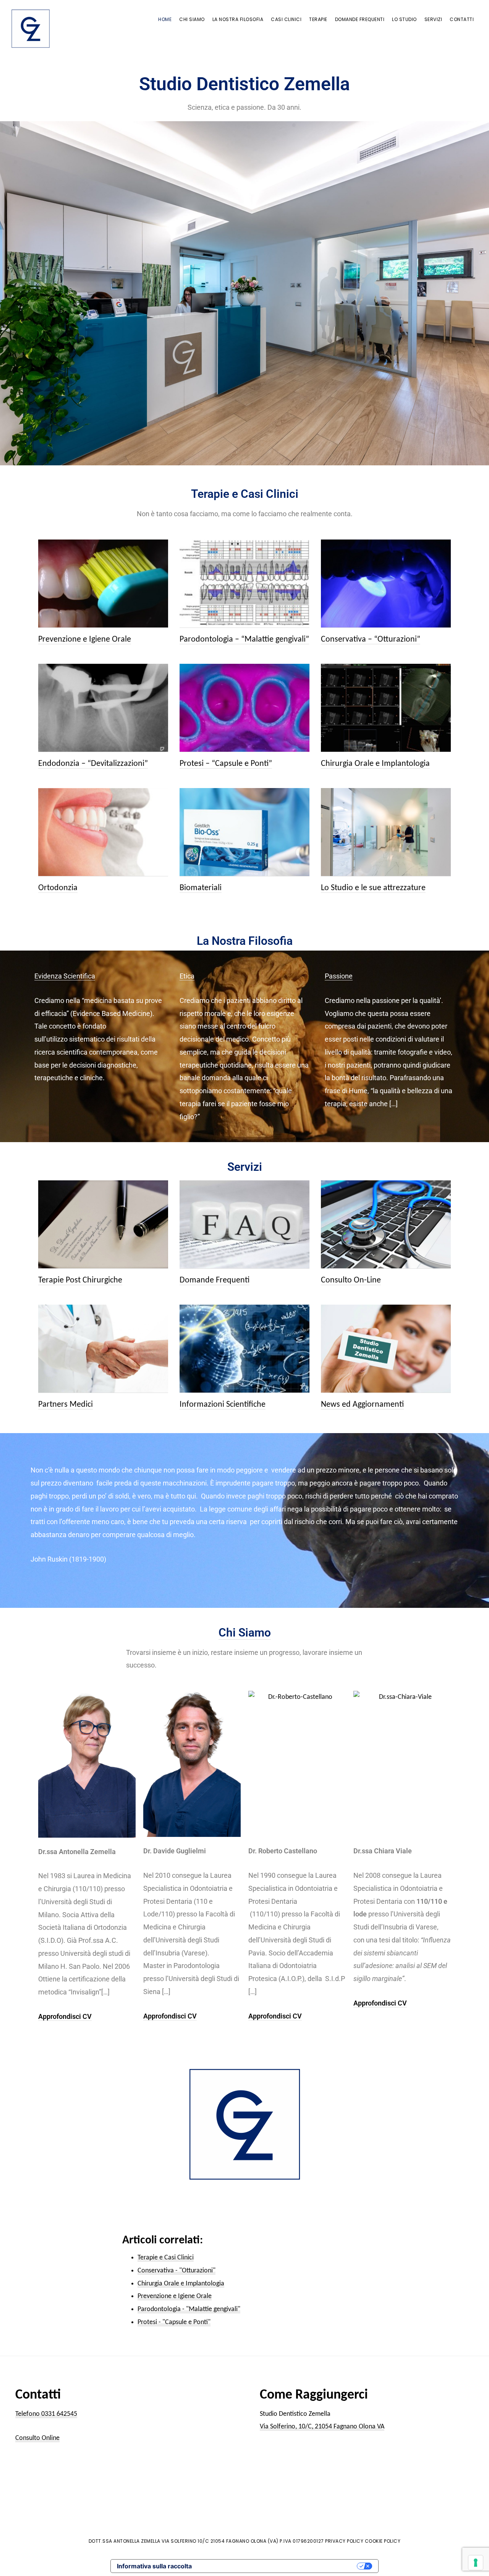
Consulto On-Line (351, 1280)
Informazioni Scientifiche (223, 1405)
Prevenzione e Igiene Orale (85, 640)
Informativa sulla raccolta (154, 2566)
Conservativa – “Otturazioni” (371, 640)
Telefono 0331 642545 (46, 2414)
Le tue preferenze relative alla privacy (278, 2566)
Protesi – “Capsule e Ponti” (226, 764)
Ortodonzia (58, 888)
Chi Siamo (245, 1633)
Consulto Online (37, 2438)
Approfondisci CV (65, 2016)
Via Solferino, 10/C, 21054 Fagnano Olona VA (322, 2427)
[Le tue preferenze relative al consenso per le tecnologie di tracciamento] (476, 2563)
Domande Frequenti (215, 1280)
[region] (244, 293)
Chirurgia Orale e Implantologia (375, 764)
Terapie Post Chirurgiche (80, 1280)
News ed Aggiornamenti (362, 1405)
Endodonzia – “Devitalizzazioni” (93, 764)
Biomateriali (201, 888)
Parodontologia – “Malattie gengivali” (244, 640)
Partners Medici (66, 1405)
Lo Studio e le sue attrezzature (373, 888)
